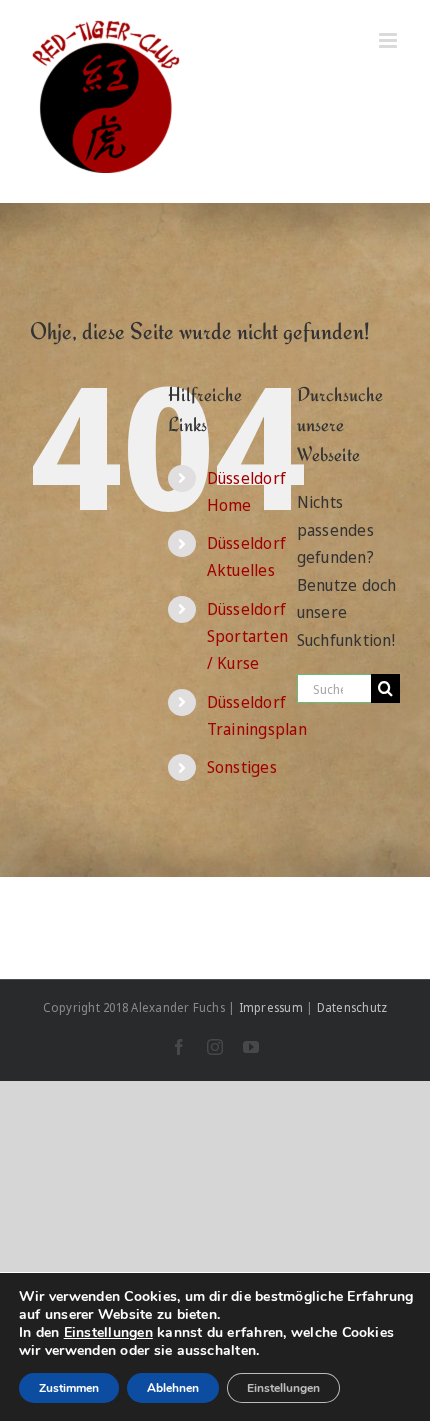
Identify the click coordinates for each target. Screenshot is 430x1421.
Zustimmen (69, 1388)
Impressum (271, 1007)
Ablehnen (173, 1388)
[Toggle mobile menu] (389, 40)
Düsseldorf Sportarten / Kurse (247, 636)
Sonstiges (242, 767)
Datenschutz (352, 1007)
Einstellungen (108, 1333)
